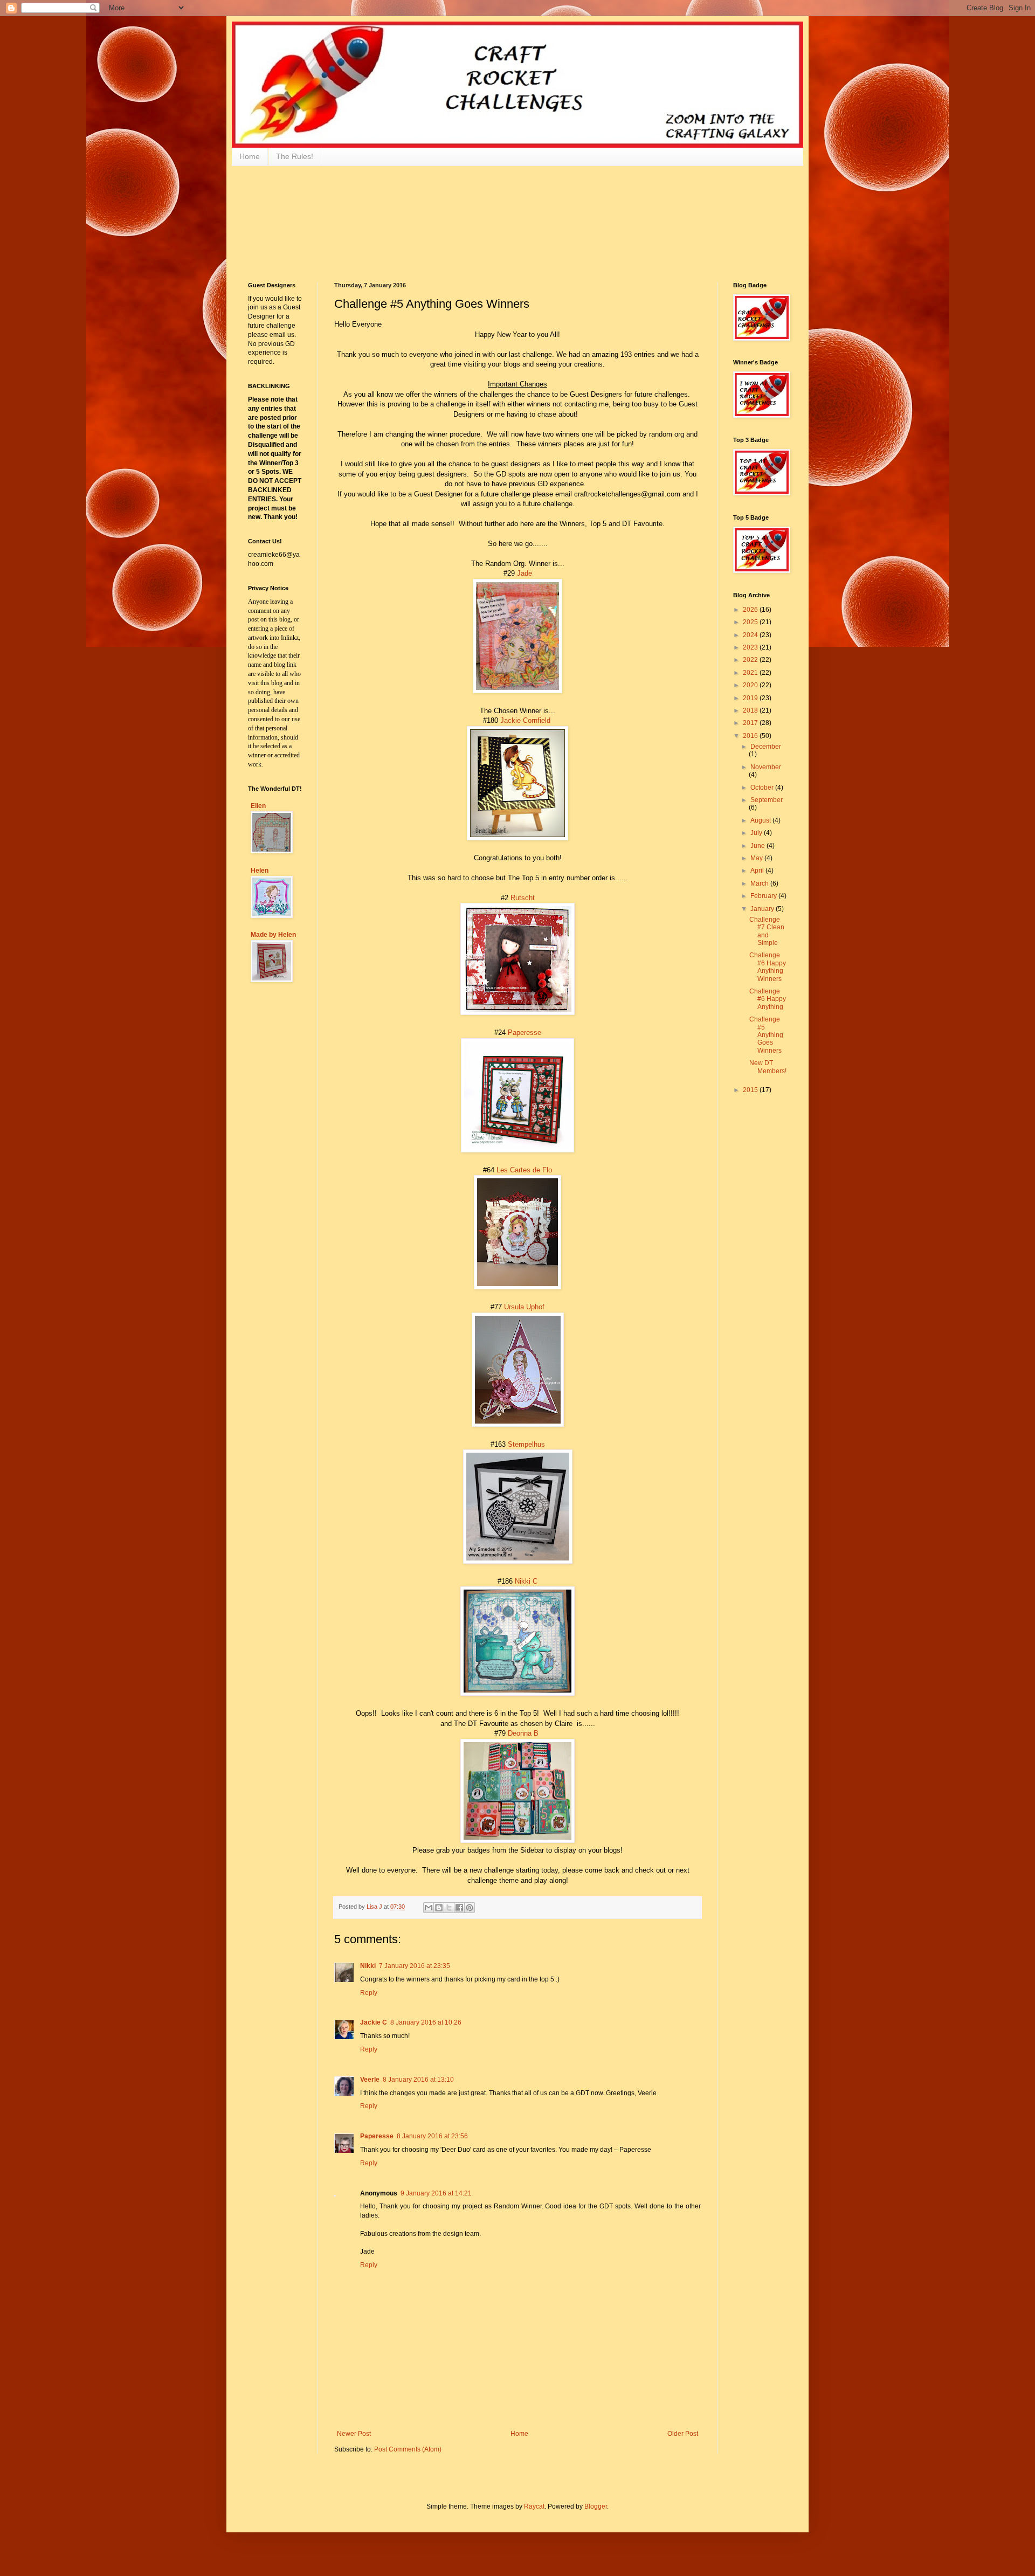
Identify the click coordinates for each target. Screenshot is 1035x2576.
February (764, 896)
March (760, 883)
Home (250, 156)
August (761, 820)
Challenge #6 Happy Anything (768, 999)
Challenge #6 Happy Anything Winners (768, 967)
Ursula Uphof (524, 1307)
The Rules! (295, 156)
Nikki (368, 1966)
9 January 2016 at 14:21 (436, 2193)
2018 (751, 710)
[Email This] (429, 1908)
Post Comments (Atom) (408, 2449)
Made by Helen (273, 935)
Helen (260, 871)
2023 (751, 647)
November (766, 767)
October (763, 788)
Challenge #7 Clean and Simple (767, 931)
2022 (751, 660)
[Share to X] (449, 1908)
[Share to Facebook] (459, 1908)
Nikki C (526, 1581)
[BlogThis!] (439, 1908)
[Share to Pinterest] (470, 1908)
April (758, 871)
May (757, 858)
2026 (751, 610)
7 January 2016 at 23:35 (415, 1966)
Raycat (534, 2506)
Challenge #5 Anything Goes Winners (766, 1035)
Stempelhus (526, 1444)
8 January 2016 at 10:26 (426, 2022)
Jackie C (374, 2022)
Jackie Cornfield (525, 720)
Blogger (596, 2506)
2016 (751, 736)
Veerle (370, 2080)
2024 (751, 635)
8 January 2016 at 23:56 (432, 2136)
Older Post (683, 2434)
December (766, 747)
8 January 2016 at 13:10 (418, 2080)
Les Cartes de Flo (524, 1170)
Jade (525, 573)
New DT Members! (768, 1067)
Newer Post (354, 2434)
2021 (751, 673)
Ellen (258, 806)
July (757, 833)
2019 (751, 698)
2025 (751, 622)
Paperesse (525, 1033)
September (767, 800)
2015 (751, 1090)
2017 (751, 723)
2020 (751, 685)
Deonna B (523, 1733)
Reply (369, 1993)
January (763, 909)
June (758, 846)
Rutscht (523, 898)
